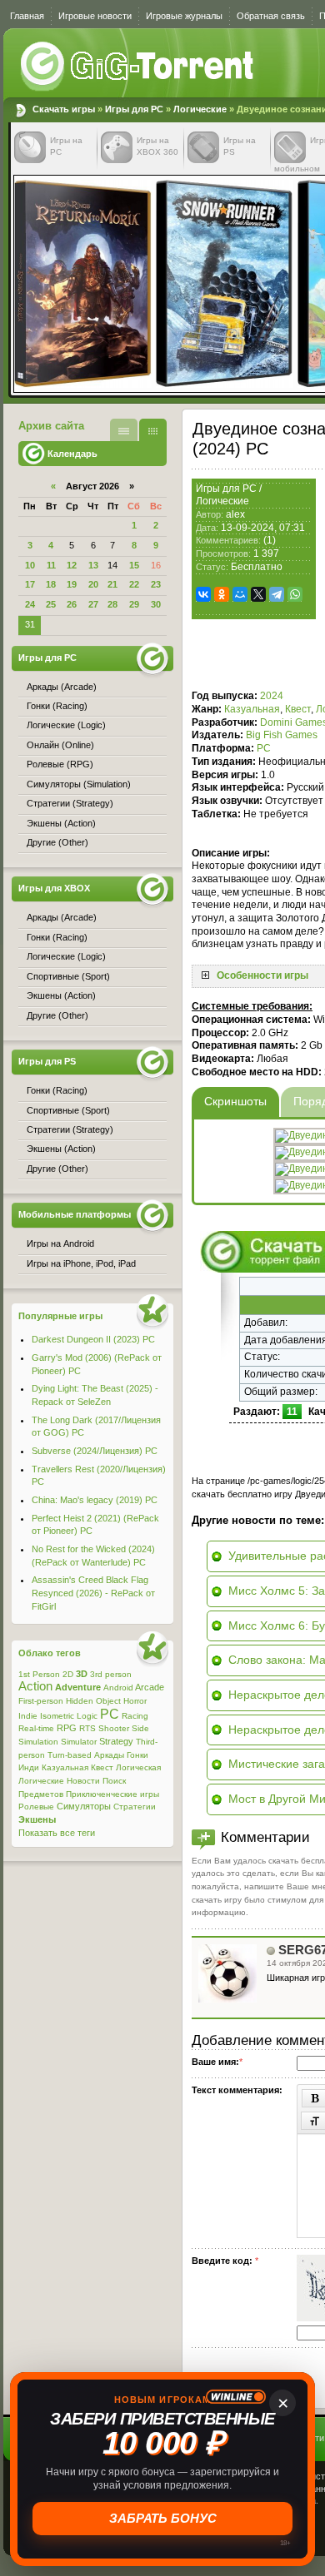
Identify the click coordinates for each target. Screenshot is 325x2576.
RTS (87, 1728)
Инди (29, 1767)
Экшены (37, 1819)
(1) (270, 540)
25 (51, 604)
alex (235, 514)
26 (72, 604)
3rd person (111, 1674)
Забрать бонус (165, 2519)
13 (93, 565)
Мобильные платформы (75, 1214)
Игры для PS (47, 1061)
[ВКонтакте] (203, 594)
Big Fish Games (282, 735)
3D (82, 1674)
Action (35, 1686)
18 (51, 584)
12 (72, 565)
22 (134, 584)
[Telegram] (277, 594)
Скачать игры (138, 67)
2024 (272, 696)
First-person (41, 1701)
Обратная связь (271, 16)
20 (93, 584)
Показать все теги (57, 1833)
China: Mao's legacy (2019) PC (95, 1500)
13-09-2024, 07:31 (263, 528)
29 (134, 604)
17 (30, 584)
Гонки (137, 1755)
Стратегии (135, 1807)
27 (93, 604)
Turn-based (70, 1755)
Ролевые (36, 1807)
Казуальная (252, 709)
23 (156, 584)
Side (140, 1728)
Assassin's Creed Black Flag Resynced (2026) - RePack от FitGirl (93, 1593)
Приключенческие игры (112, 1794)
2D (68, 1674)
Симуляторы (84, 1806)
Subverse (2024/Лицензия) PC (95, 1451)
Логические (200, 109)
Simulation (38, 1742)
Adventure (78, 1687)
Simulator (79, 1742)
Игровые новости (95, 16)
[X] (258, 594)
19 (72, 584)
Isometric (57, 1716)
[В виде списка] (124, 430)
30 (156, 604)
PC (264, 748)
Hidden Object (93, 1701)
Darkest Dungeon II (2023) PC (93, 1339)
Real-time (36, 1728)
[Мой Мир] (240, 594)
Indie (28, 1716)
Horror (135, 1701)
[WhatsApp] (295, 594)
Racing (135, 1716)
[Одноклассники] (222, 594)
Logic (87, 1716)
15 (134, 565)
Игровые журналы (184, 16)
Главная (27, 16)
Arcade (150, 1687)
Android (118, 1688)
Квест (298, 709)
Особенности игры (262, 975)
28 (112, 604)
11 (51, 565)
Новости (83, 1781)
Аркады (109, 1755)
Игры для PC (134, 109)
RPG (67, 1728)
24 (30, 604)
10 (30, 565)
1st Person (39, 1674)
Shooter (114, 1728)
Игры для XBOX (54, 888)
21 (112, 584)
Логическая (138, 1767)
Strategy (116, 1741)
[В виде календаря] (153, 430)
